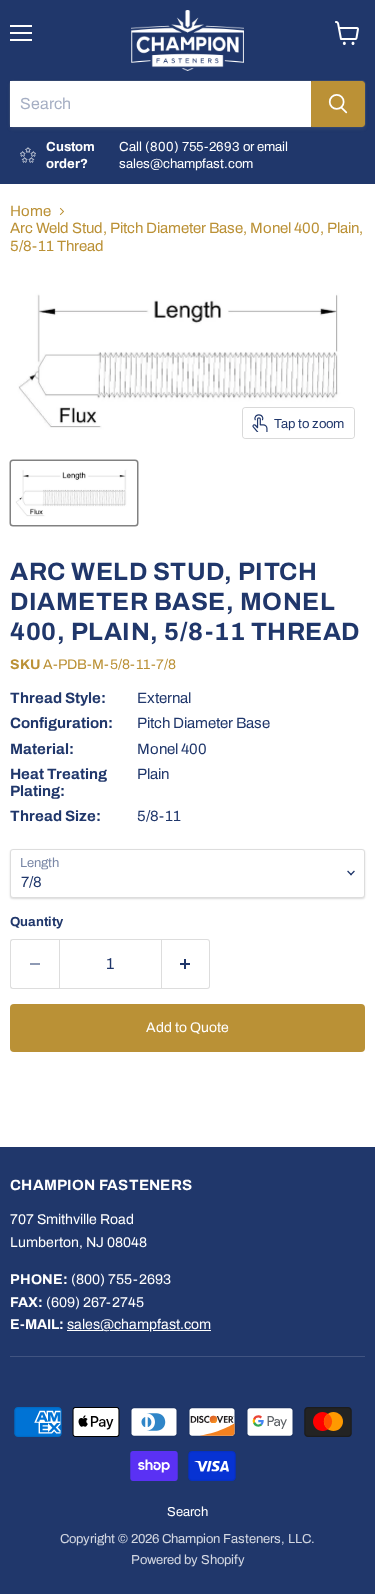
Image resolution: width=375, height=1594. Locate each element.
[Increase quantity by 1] (186, 964)
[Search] (338, 104)
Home (30, 211)
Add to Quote (187, 1027)
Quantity (36, 921)
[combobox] (160, 104)
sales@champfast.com (139, 1324)
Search (187, 1512)
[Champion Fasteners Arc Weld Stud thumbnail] (74, 493)
